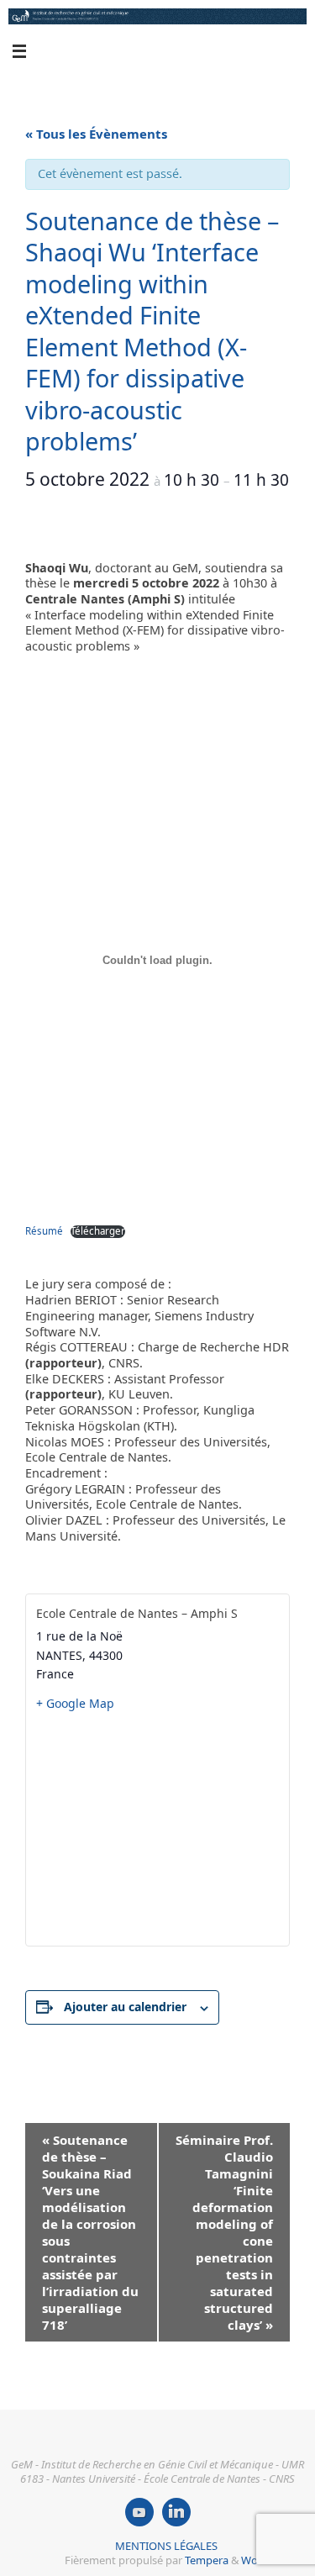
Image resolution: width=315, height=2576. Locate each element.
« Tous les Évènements (96, 134)
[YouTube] (139, 2512)
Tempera (207, 2560)
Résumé (44, 1231)
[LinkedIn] (176, 2512)
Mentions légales (166, 2546)
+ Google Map (75, 1703)
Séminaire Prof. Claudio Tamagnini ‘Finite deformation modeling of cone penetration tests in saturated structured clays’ (224, 2232)
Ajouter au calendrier (125, 2007)
